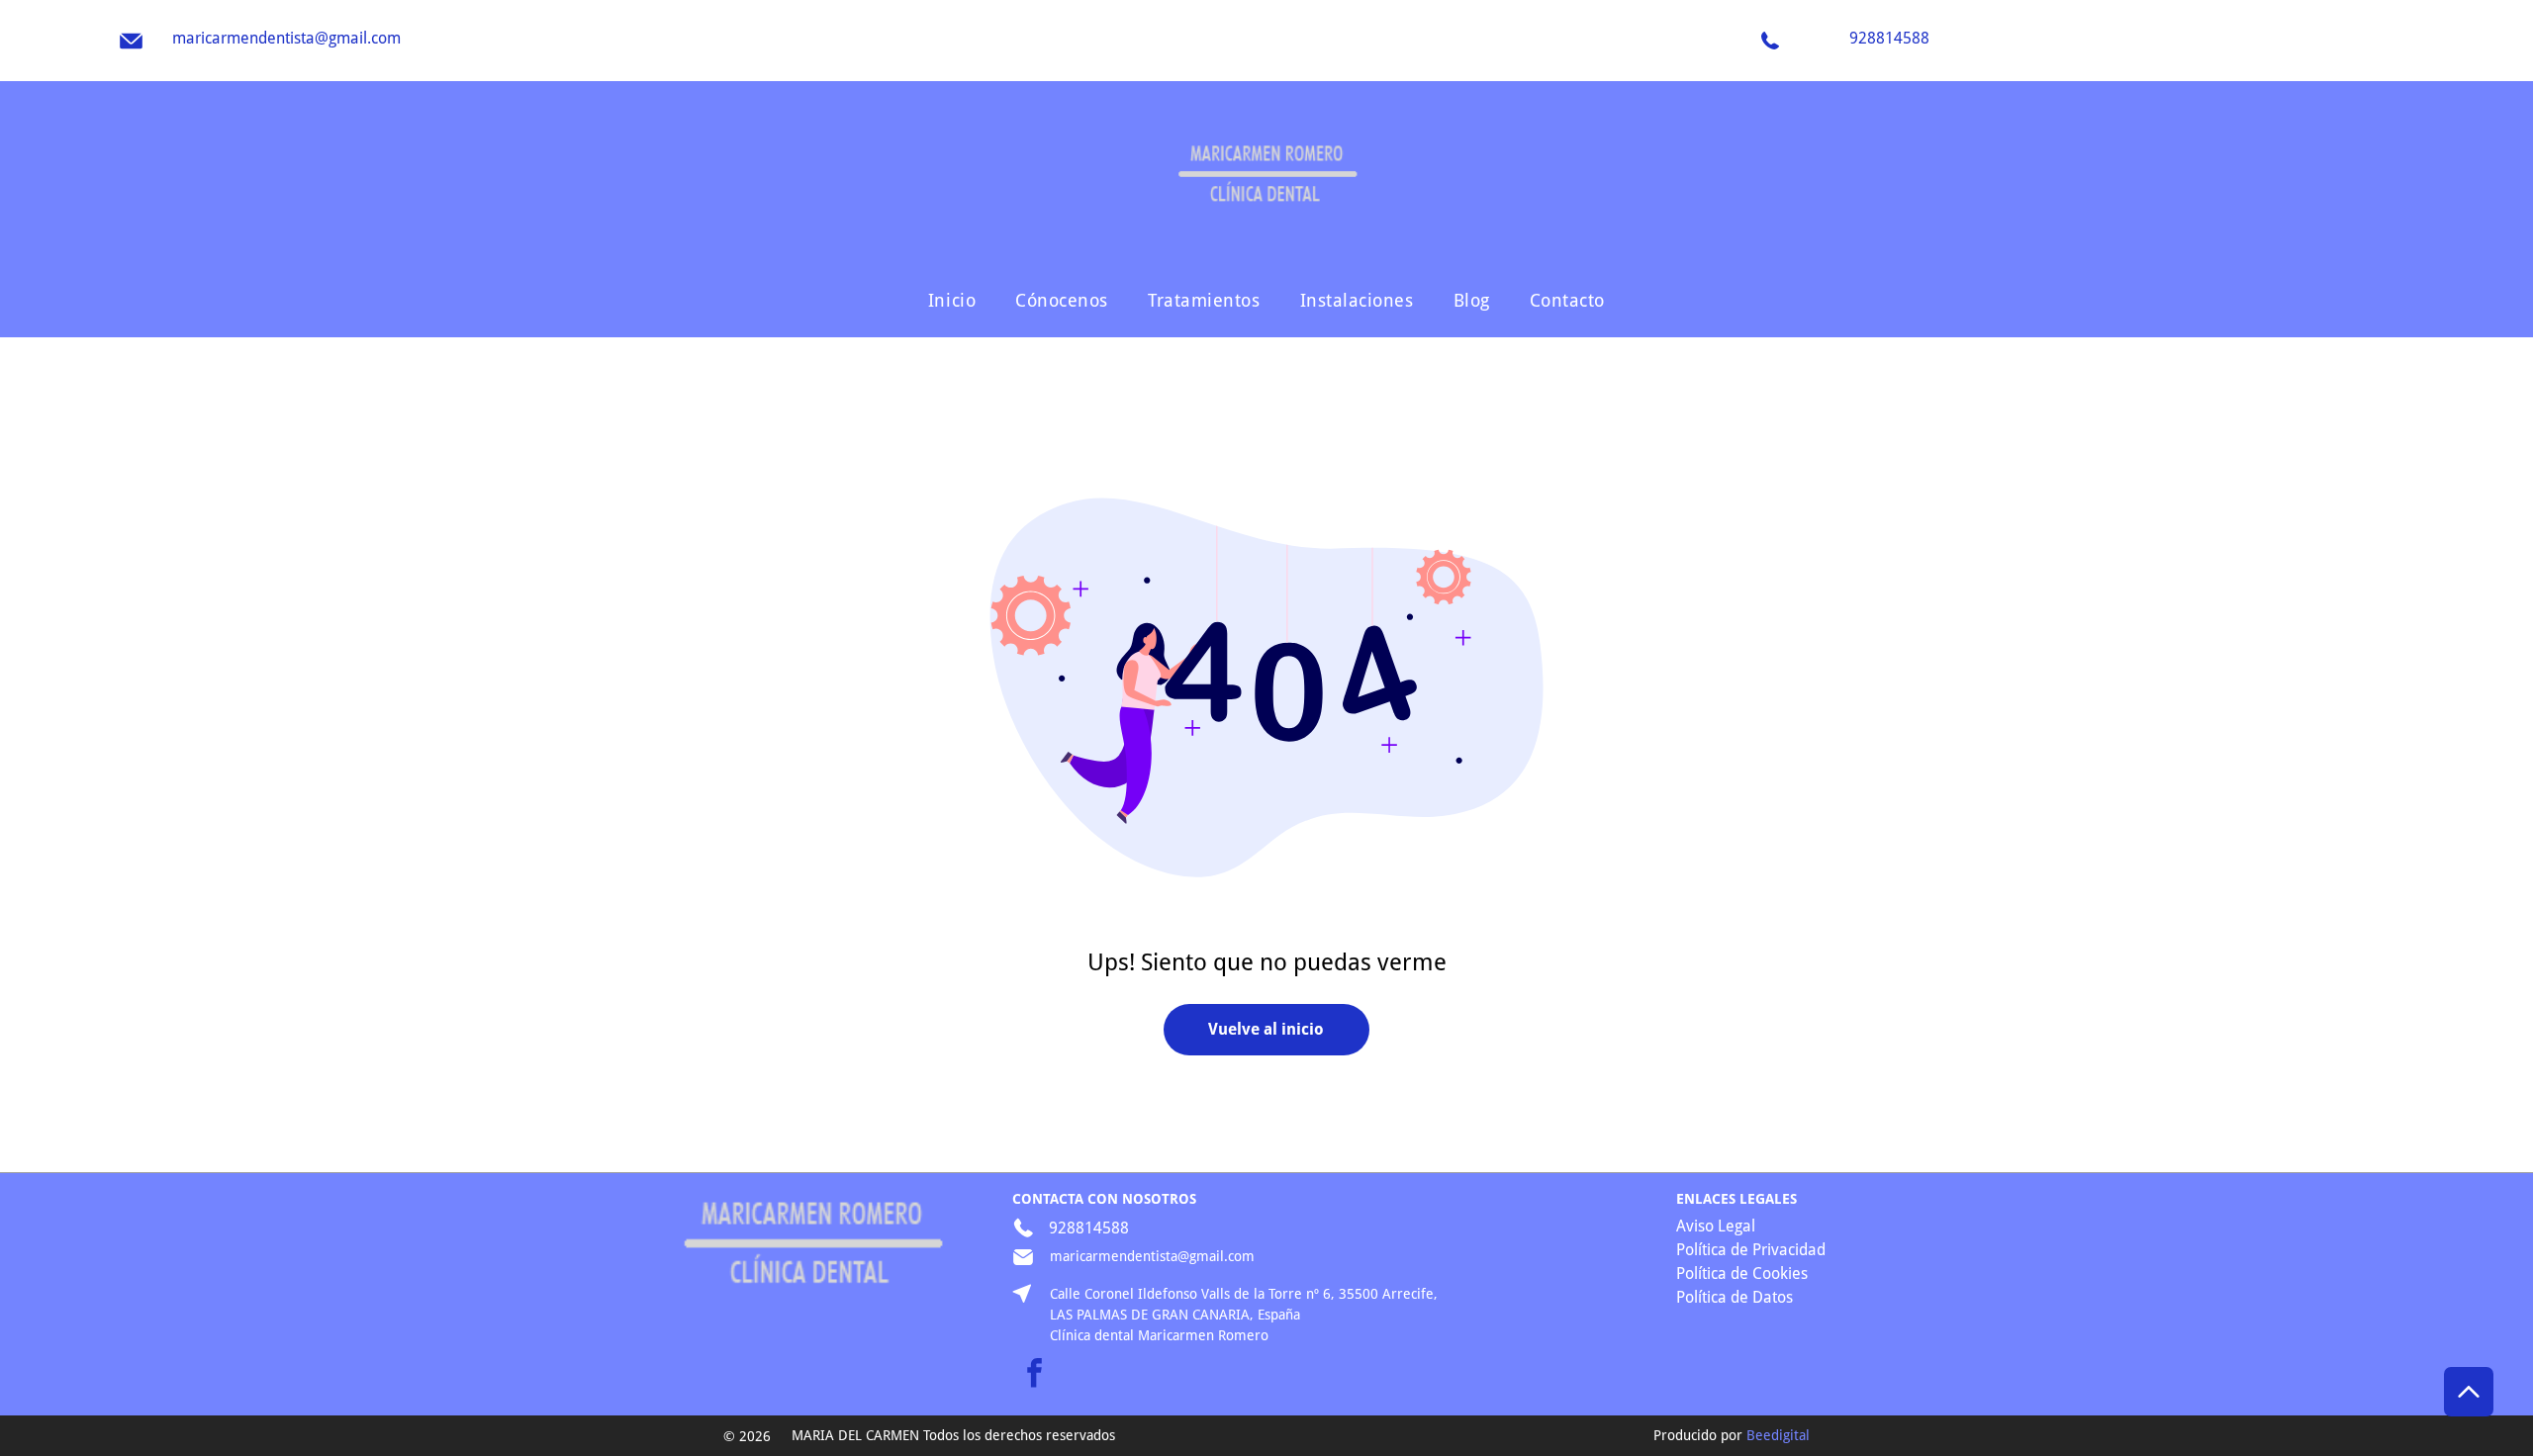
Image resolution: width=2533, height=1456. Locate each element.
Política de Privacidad (1751, 1250)
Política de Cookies (1742, 1274)
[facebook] (1034, 1375)
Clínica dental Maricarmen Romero (1159, 1335)
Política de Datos (1735, 1297)
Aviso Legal (1716, 1226)
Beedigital (1778, 1435)
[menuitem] (952, 300)
